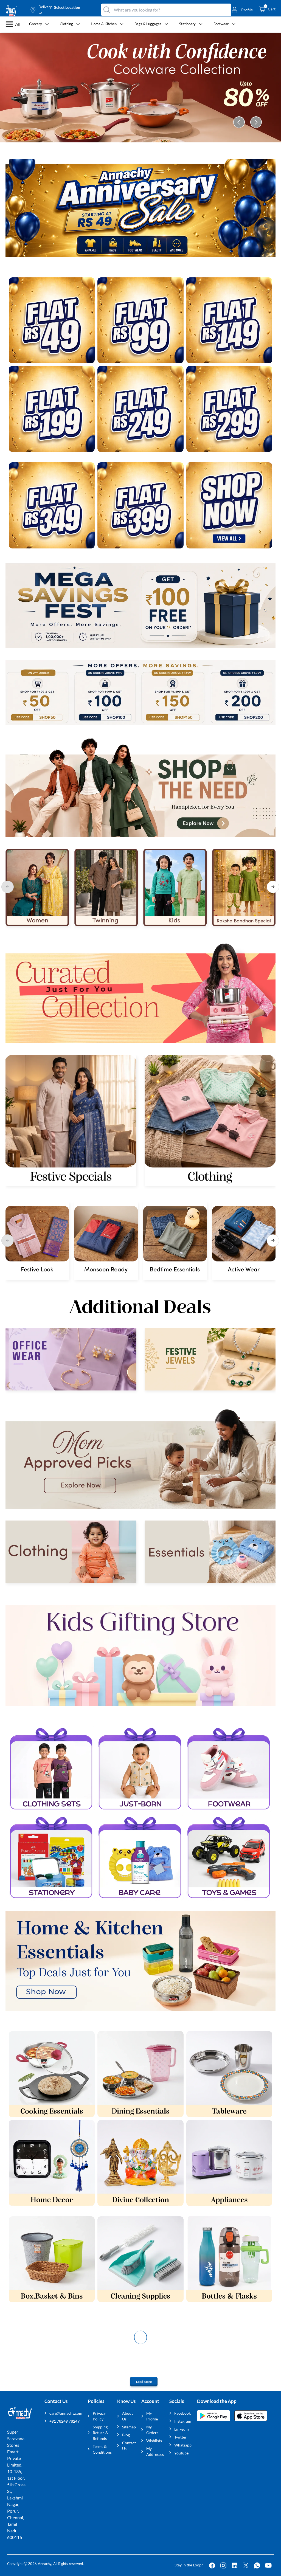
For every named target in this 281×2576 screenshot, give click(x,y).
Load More (144, 2382)
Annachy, (45, 2564)
